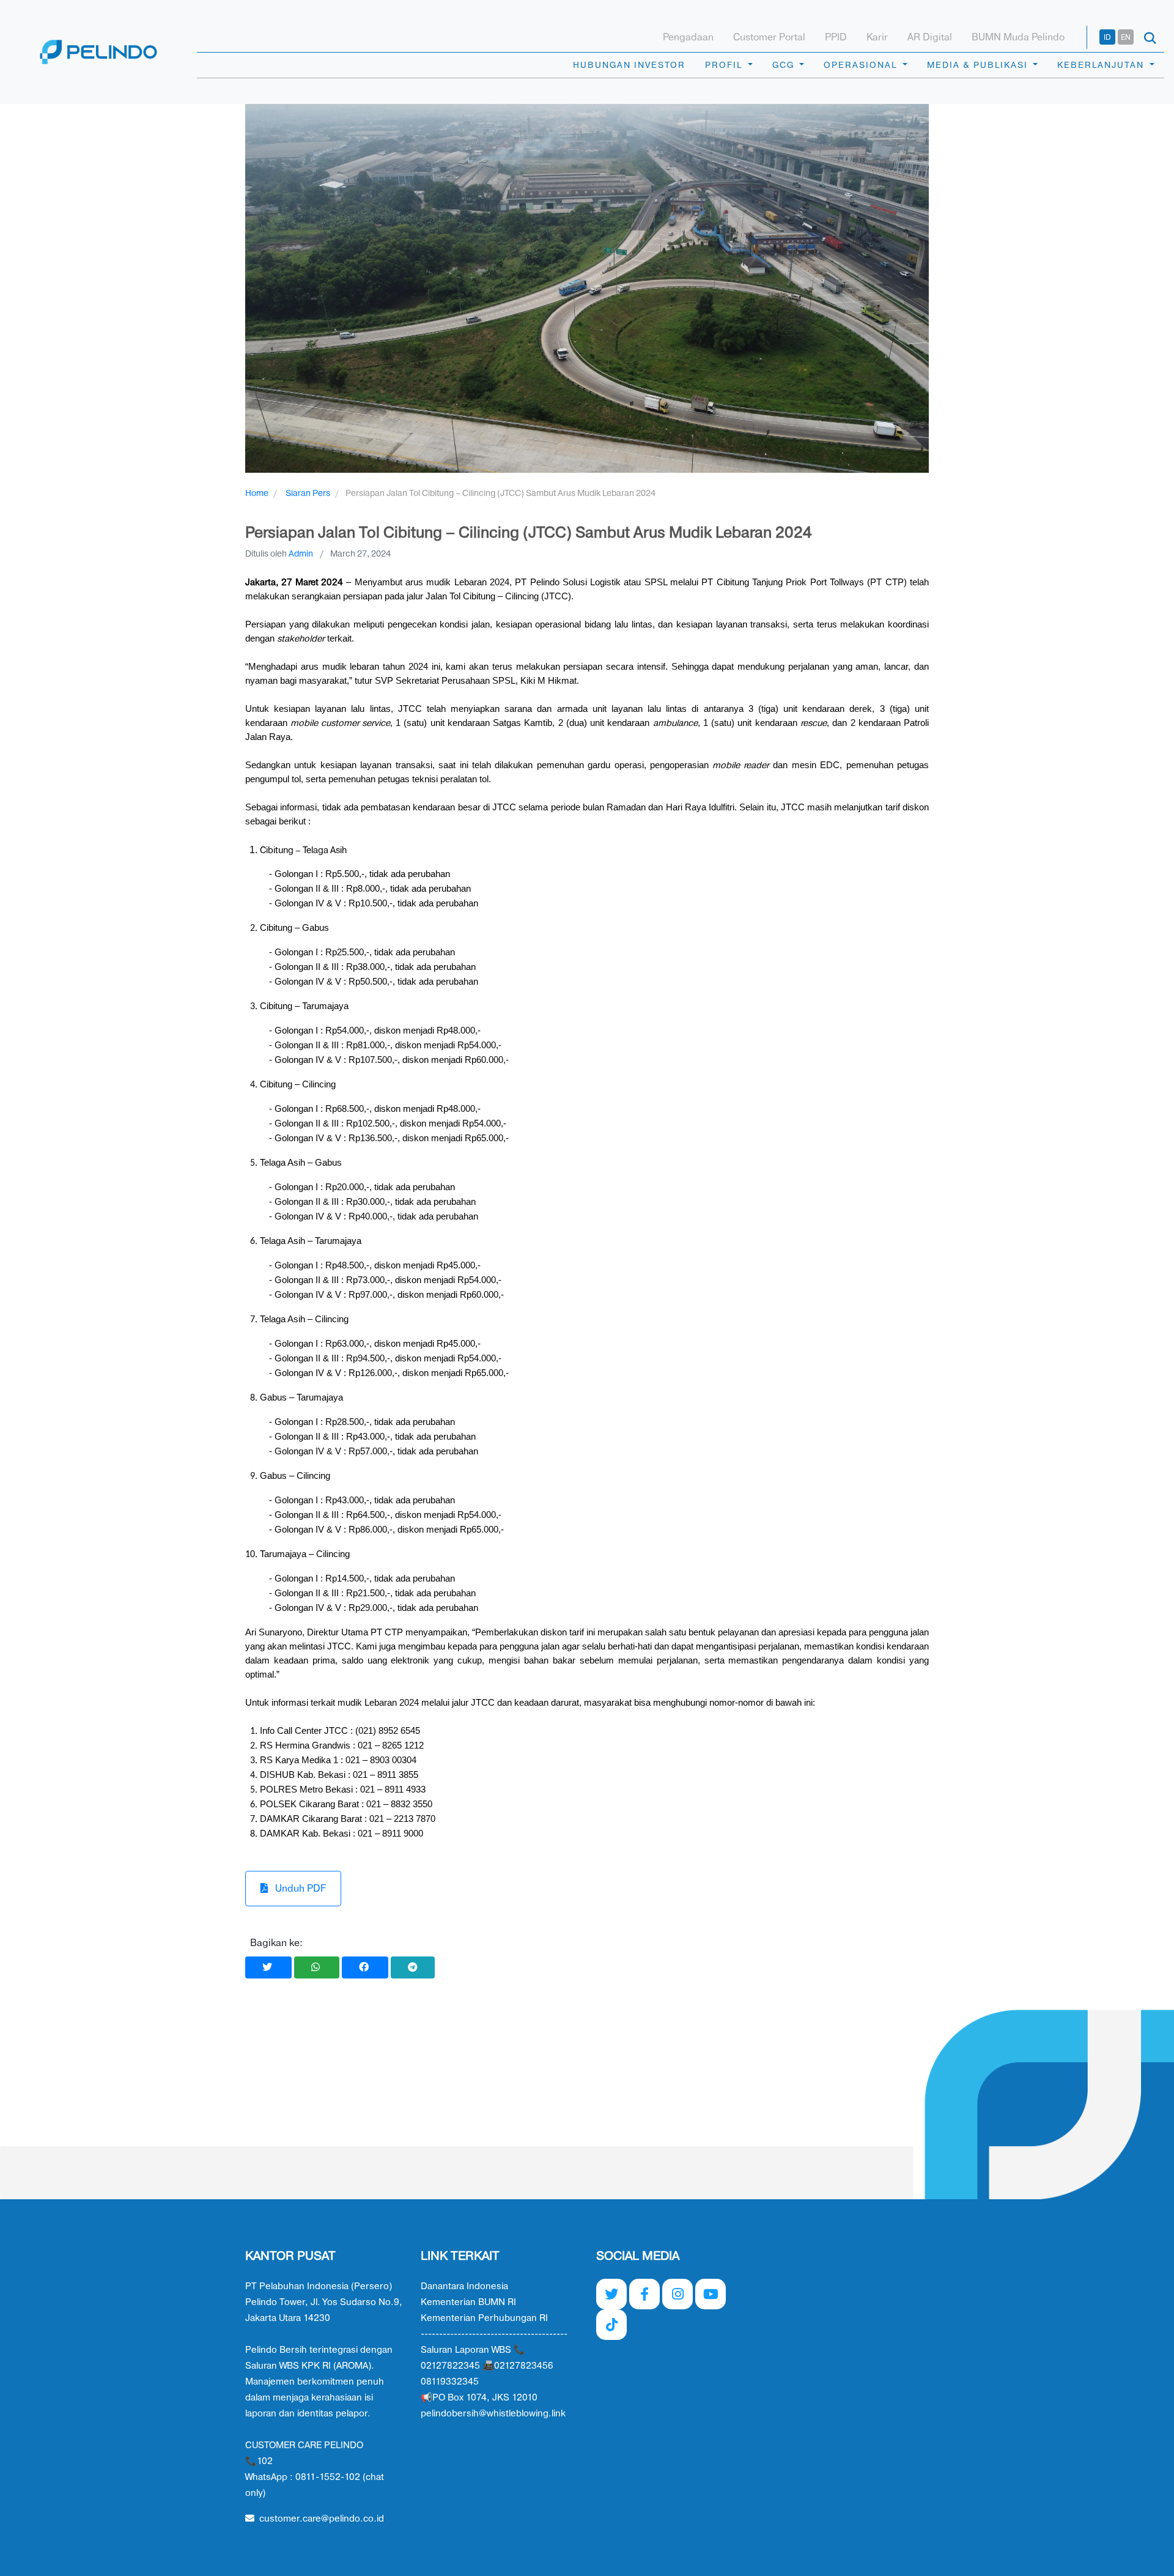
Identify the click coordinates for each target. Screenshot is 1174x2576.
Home (257, 493)
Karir (877, 37)
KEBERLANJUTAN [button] (1102, 65)
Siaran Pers (308, 493)
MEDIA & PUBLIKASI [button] (979, 65)
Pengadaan (688, 37)
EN (1126, 37)
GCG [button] (785, 65)
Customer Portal (769, 37)
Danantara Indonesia (464, 2286)
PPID (836, 37)
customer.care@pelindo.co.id (322, 2519)
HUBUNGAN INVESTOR (629, 65)
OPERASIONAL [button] (862, 65)
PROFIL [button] (725, 65)
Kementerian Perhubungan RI (484, 2318)
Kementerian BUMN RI (468, 2302)
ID (1107, 37)
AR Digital (930, 37)
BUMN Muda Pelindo (1018, 37)
